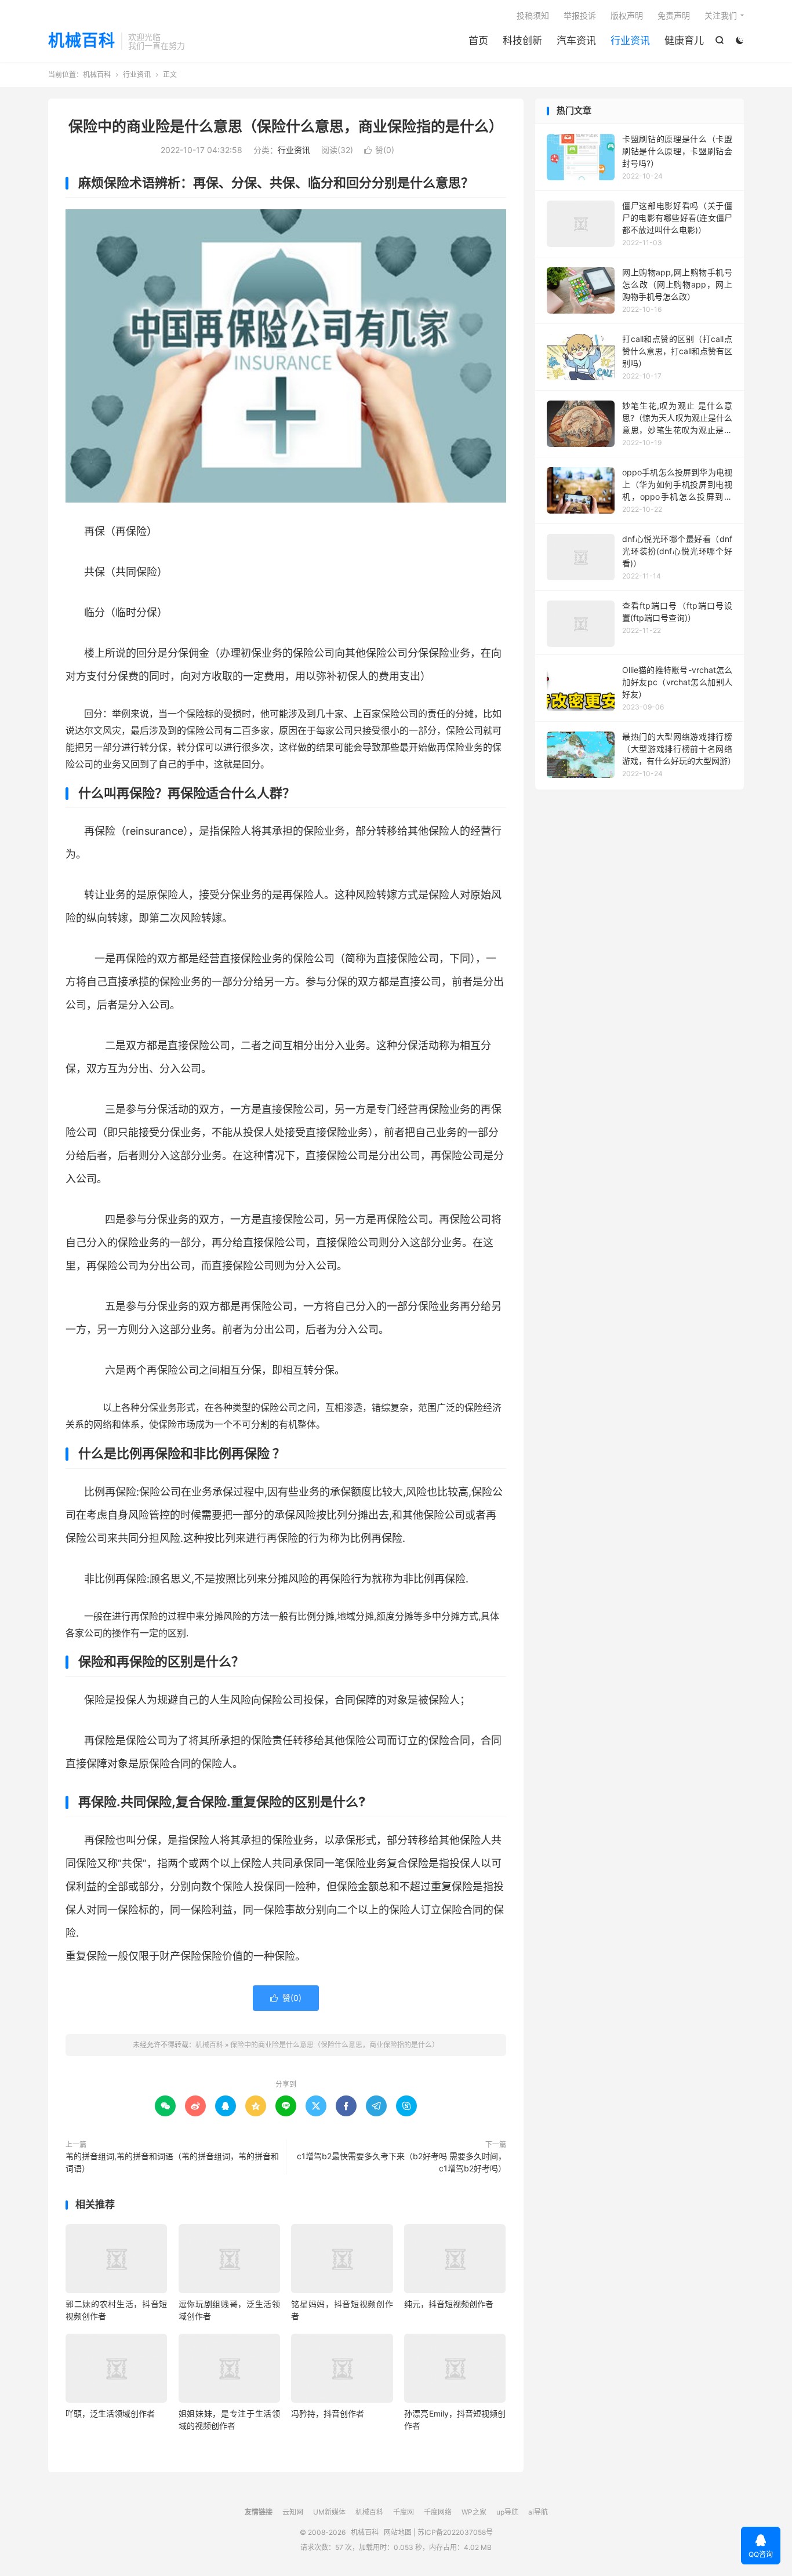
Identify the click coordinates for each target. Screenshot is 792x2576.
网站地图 (398, 2532)
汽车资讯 (576, 41)
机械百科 (82, 41)
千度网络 (438, 2512)
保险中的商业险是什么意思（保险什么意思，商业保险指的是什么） (286, 126)
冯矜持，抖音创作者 (328, 2413)
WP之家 (474, 2512)
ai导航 (538, 2512)
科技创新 (522, 41)
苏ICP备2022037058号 (455, 2532)
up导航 (507, 2512)
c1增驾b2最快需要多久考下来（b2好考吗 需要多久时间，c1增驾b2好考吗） (402, 2162)
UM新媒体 (329, 2512)
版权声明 (627, 15)
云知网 (293, 2512)
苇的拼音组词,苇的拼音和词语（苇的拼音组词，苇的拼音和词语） (172, 2162)
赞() (379, 150)
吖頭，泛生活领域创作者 (110, 2413)
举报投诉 (580, 15)
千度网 (404, 2512)
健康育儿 (684, 41)
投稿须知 (533, 15)
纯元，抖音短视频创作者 (449, 2304)
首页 (478, 41)
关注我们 (721, 15)
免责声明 (674, 15)
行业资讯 (630, 41)
